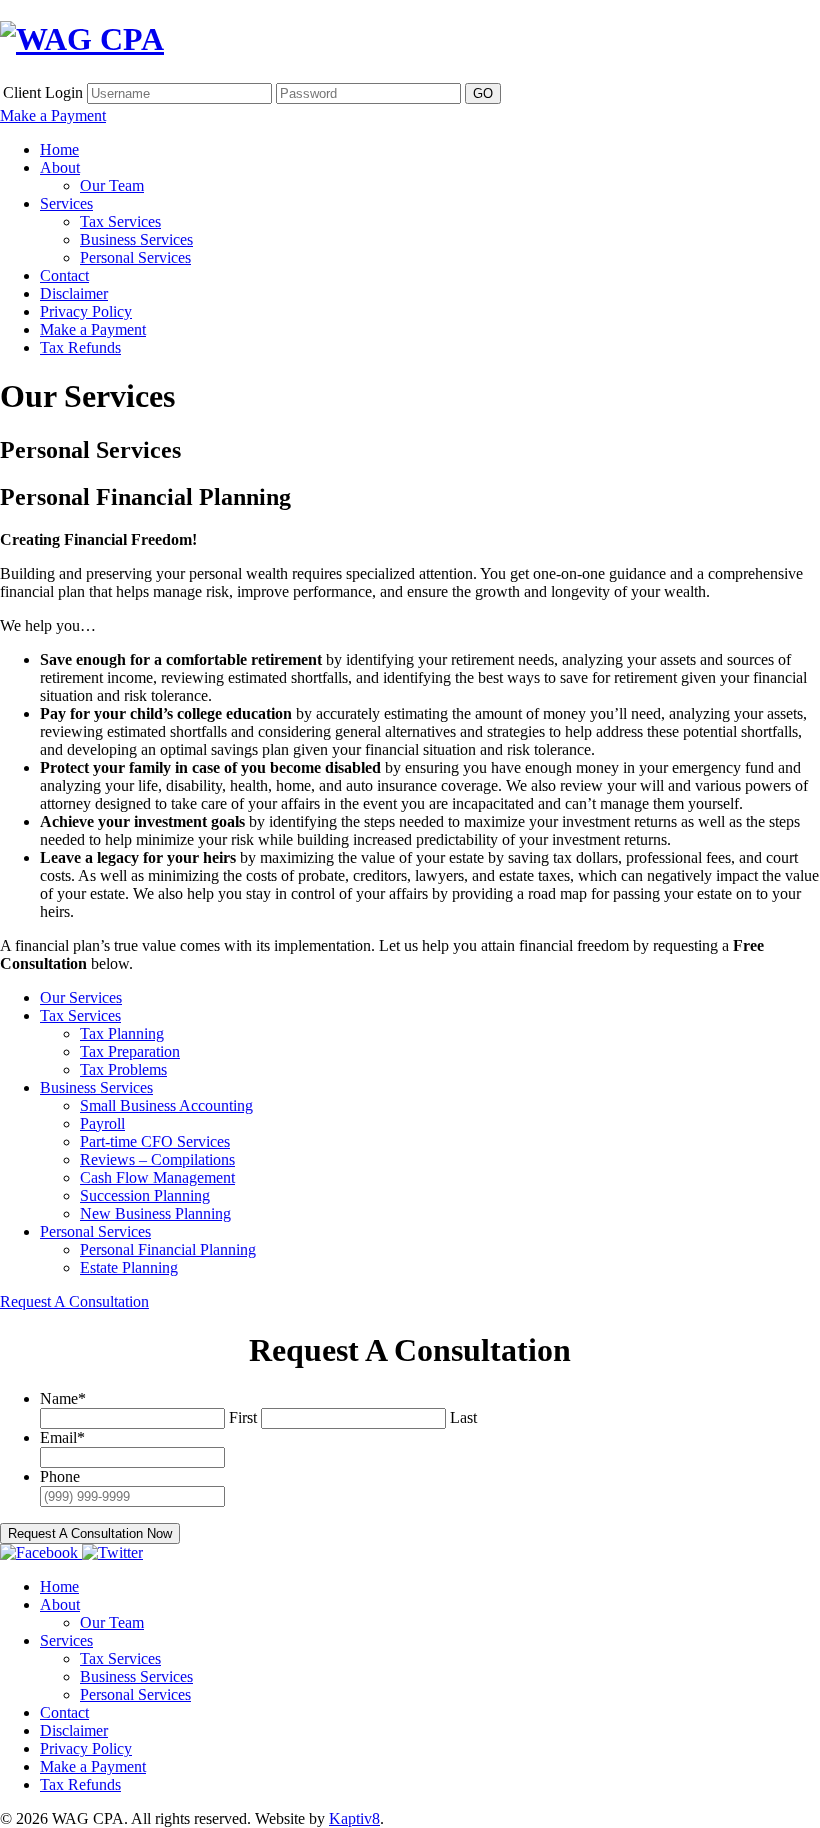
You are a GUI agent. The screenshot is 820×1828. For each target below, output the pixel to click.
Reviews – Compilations (157, 1159)
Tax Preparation (130, 1051)
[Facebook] (41, 1552)
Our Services (81, 997)
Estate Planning (129, 1267)
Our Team (112, 185)
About (60, 167)
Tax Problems (123, 1069)
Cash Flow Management (157, 1177)
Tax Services (120, 221)
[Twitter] (112, 1552)
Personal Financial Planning (168, 1249)
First (243, 1417)
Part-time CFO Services (155, 1141)
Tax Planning (122, 1033)
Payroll (102, 1123)
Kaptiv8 (354, 1818)
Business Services (136, 239)
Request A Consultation (74, 1301)
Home (59, 149)
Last (463, 1417)
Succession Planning (145, 1195)
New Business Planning (155, 1213)
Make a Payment (53, 115)
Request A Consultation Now (90, 1533)
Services (66, 203)
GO (483, 93)
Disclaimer (74, 293)
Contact (64, 275)
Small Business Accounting (166, 1105)
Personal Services (135, 257)
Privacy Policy (86, 311)
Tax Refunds (80, 347)
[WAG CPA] (82, 39)
